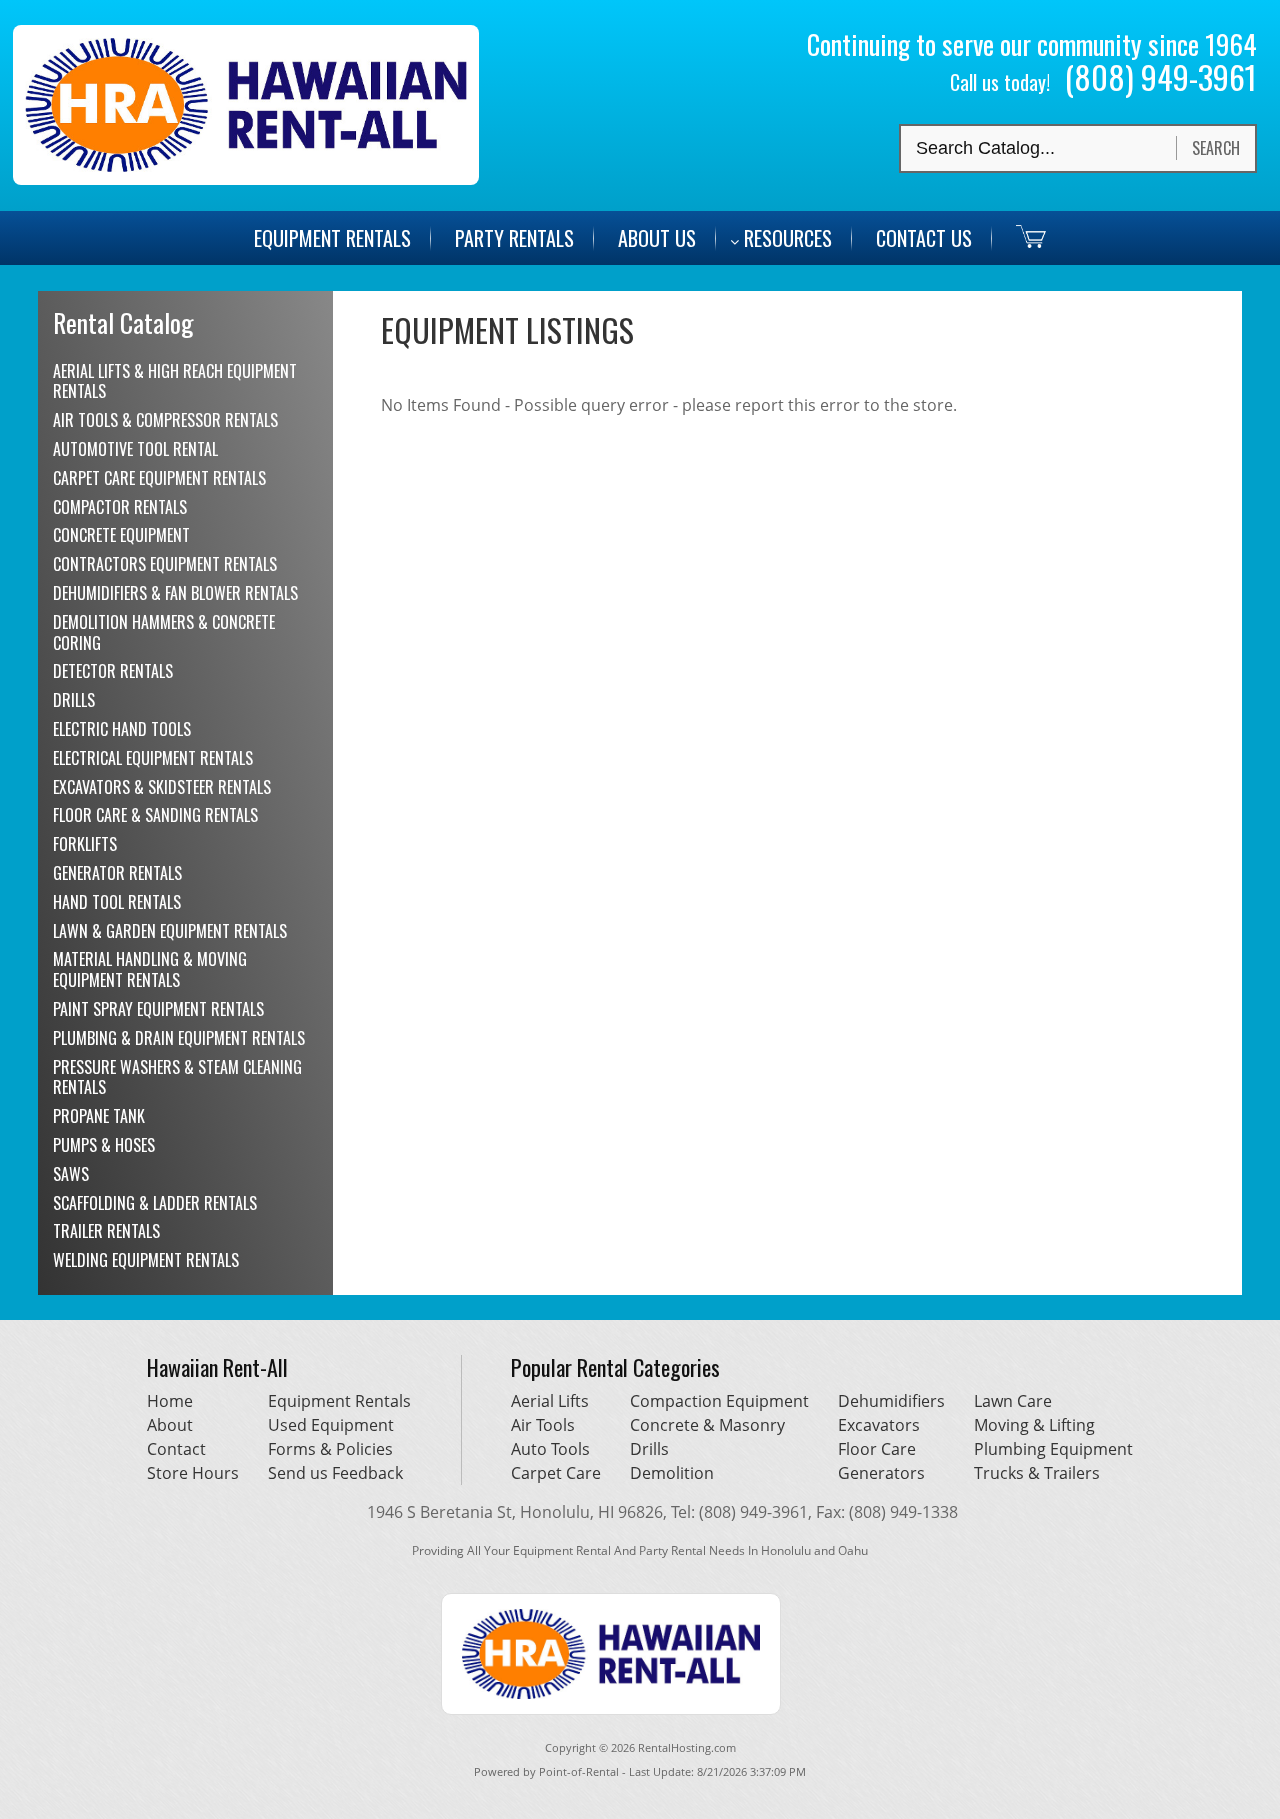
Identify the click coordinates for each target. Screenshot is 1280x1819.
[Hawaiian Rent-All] (246, 179)
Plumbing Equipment (1053, 1449)
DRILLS (74, 700)
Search (1216, 148)
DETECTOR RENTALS (113, 671)
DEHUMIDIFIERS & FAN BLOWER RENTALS (175, 593)
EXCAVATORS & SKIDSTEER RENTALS (162, 787)
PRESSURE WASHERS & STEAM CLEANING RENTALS (177, 1077)
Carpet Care (556, 1473)
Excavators (879, 1425)
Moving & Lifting (1034, 1425)
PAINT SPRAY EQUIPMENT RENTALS (158, 1009)
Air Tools (543, 1425)
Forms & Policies (330, 1449)
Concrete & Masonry (707, 1425)
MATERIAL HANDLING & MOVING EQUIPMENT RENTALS (150, 969)
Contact (176, 1449)
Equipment (332, 238)
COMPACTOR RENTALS (120, 507)
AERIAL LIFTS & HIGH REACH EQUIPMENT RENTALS (175, 381)
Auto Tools (550, 1449)
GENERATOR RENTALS (117, 873)
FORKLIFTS (85, 844)
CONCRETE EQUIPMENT (121, 535)
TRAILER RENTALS (106, 1231)
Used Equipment (331, 1425)
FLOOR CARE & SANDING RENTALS (155, 815)
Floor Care (877, 1449)
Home (170, 1401)
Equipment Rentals (339, 1401)
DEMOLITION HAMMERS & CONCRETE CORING (164, 632)
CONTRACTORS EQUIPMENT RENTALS (165, 564)
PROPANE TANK (99, 1116)
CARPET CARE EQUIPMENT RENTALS (159, 478)
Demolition (672, 1473)
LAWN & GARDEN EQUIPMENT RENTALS (170, 931)
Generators (881, 1473)
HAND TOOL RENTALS (117, 902)
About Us (657, 238)
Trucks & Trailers (1037, 1473)
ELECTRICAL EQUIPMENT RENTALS (153, 758)
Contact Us (924, 238)
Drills (649, 1449)
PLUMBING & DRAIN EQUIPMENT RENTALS (179, 1038)
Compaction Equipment (719, 1401)
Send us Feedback (335, 1473)
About (170, 1425)
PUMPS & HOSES (104, 1145)
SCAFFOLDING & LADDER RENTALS (155, 1203)
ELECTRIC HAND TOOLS (122, 729)
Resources (788, 238)
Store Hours (193, 1473)
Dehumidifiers (891, 1401)
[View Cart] (1021, 235)
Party (514, 238)
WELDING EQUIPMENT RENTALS (146, 1260)
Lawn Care (1013, 1401)
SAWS (71, 1174)
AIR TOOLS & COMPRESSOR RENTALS (165, 420)
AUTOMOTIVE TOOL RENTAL (135, 449)
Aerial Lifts (550, 1401)
